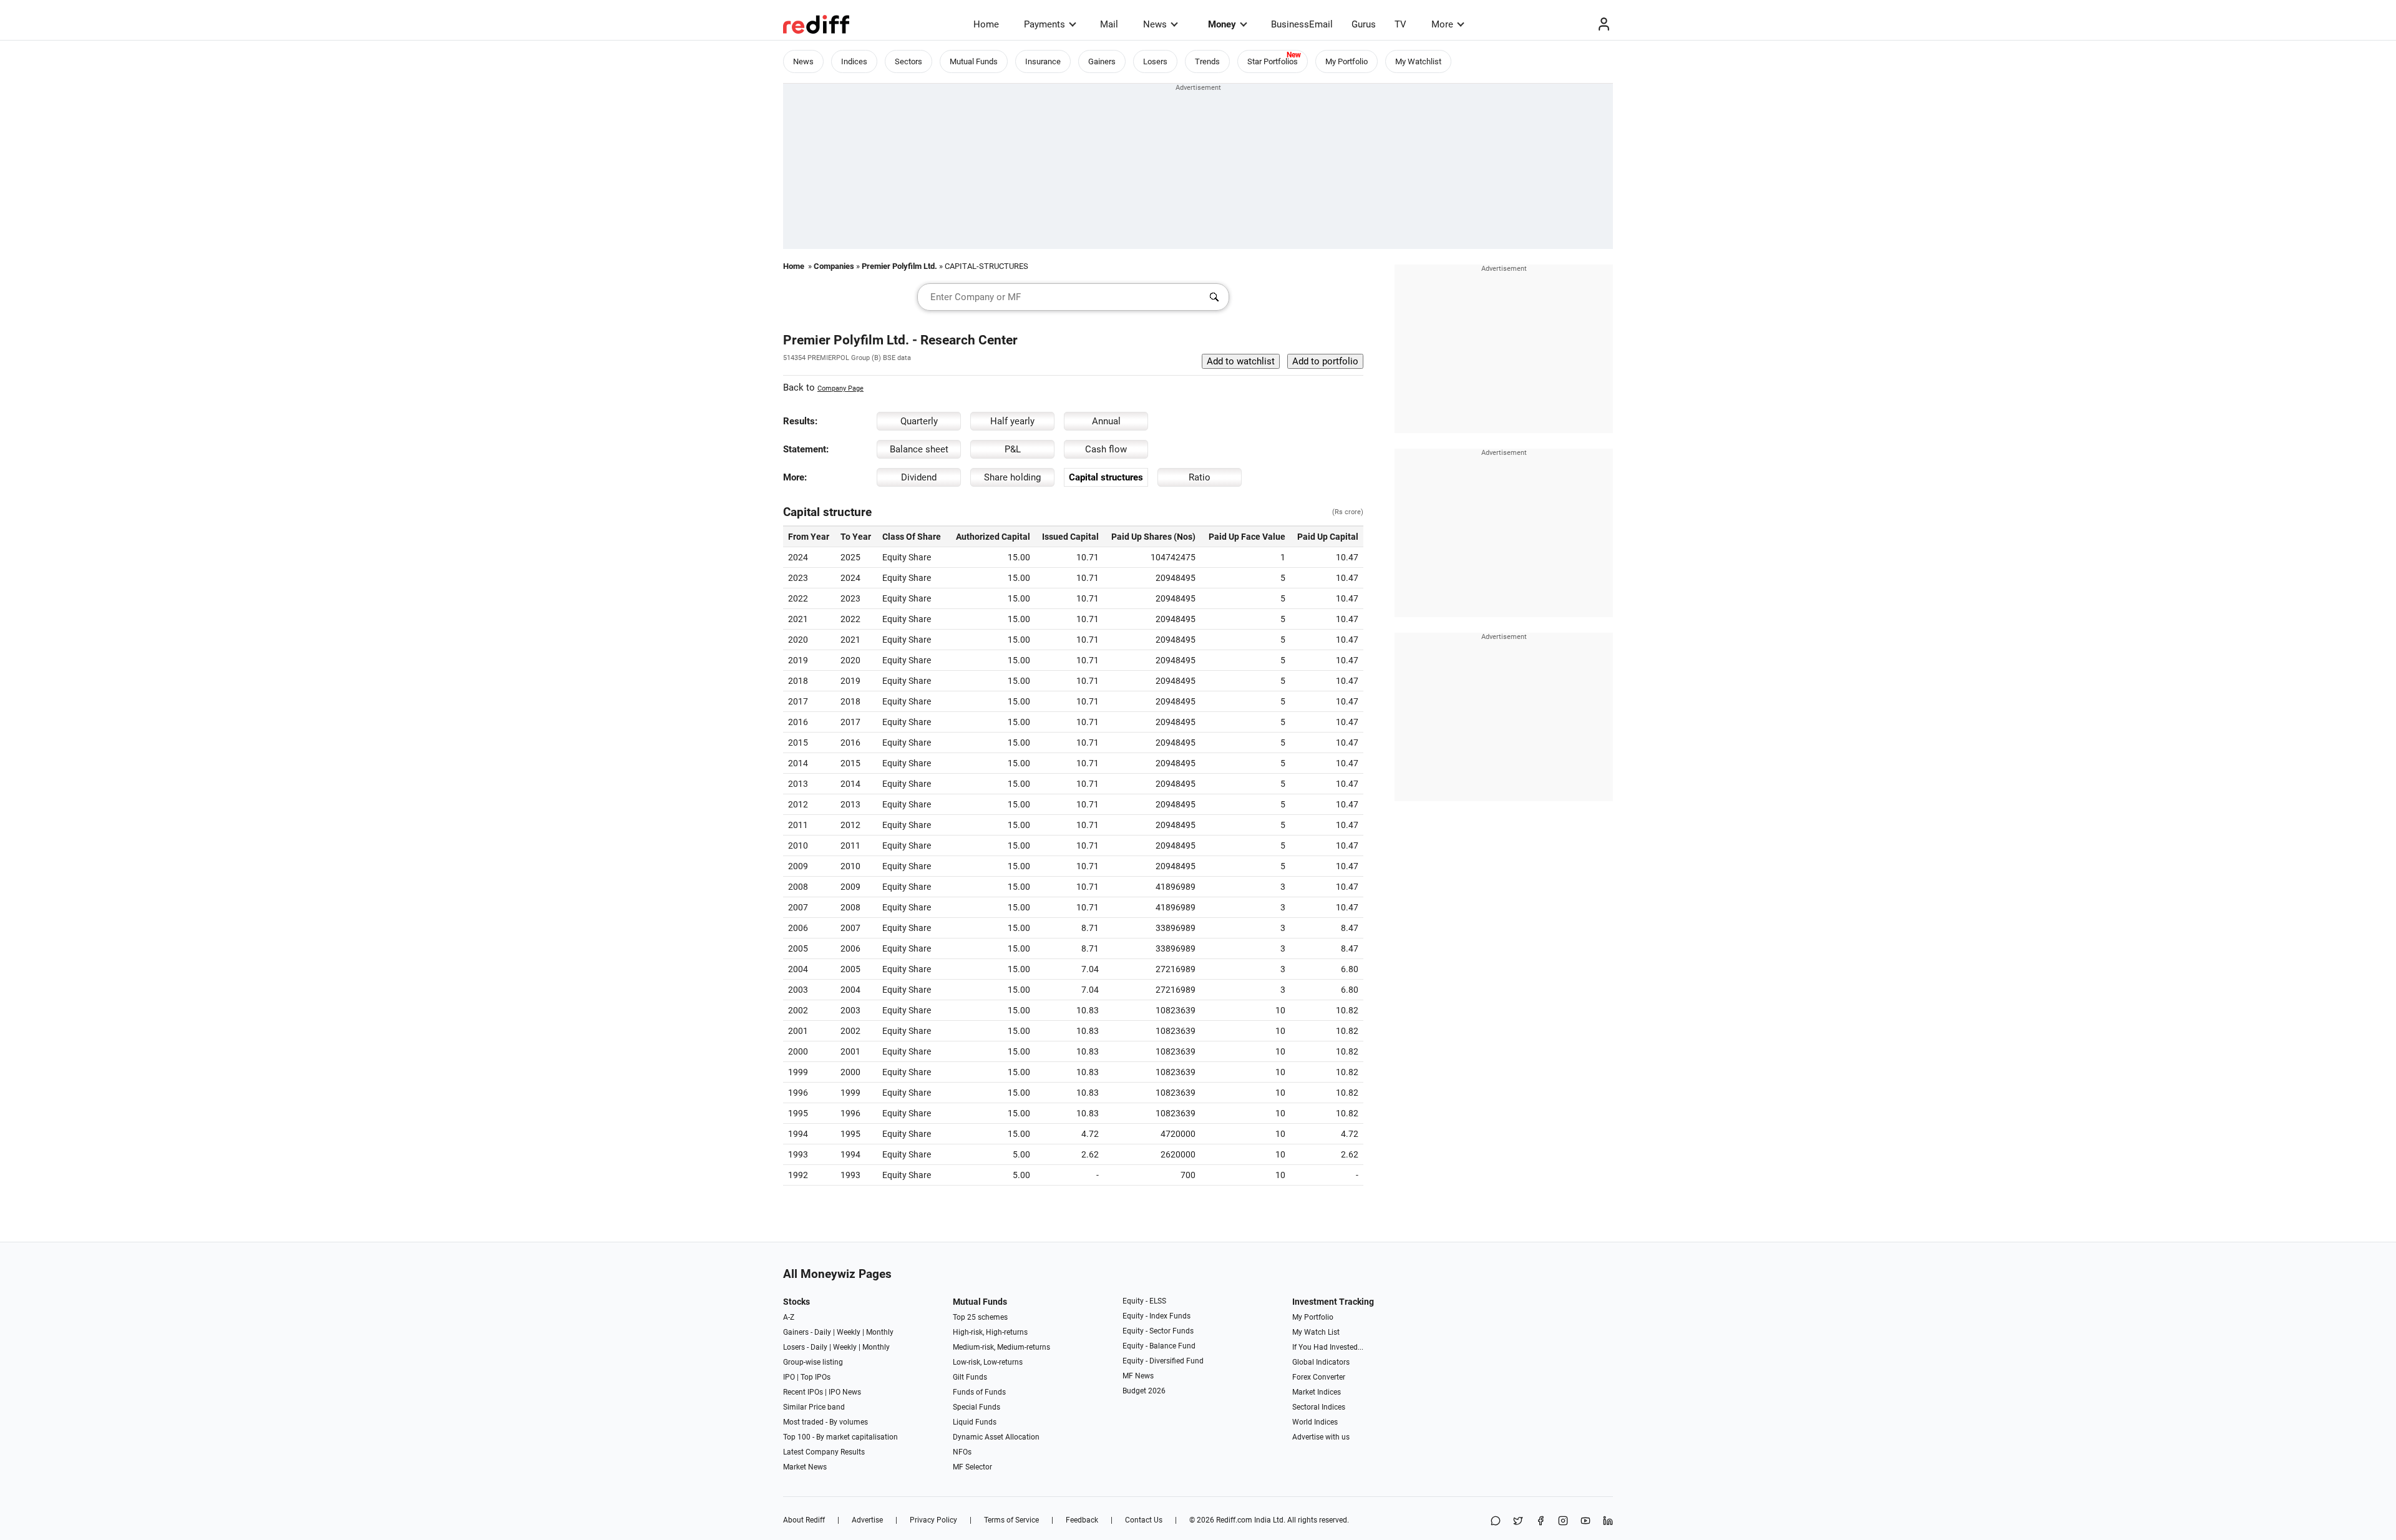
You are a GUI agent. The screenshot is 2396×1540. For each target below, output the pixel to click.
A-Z (789, 1317)
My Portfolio (1347, 61)
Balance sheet (919, 449)
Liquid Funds (975, 1422)
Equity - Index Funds (1157, 1316)
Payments (1045, 24)
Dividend (919, 477)
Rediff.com (1234, 1520)
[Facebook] (1541, 1522)
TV (1400, 24)
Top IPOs (816, 1377)
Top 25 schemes (980, 1317)
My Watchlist (1418, 61)
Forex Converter (1319, 1377)
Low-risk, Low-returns (988, 1362)
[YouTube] (1585, 1522)
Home (986, 24)
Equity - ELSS (1144, 1301)
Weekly (849, 1332)
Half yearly (1012, 421)
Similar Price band (814, 1407)
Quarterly (919, 421)
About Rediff (804, 1520)
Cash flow (1106, 449)
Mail (1109, 24)
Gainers (1102, 61)
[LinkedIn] (1608, 1522)
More (1442, 24)
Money (1222, 24)
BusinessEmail (1302, 24)
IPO (789, 1377)
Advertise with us (1321, 1437)
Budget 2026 (1144, 1391)
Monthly (880, 1332)
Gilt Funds (970, 1377)
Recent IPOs (803, 1392)
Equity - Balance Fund (1159, 1346)
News (1155, 24)
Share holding (1012, 477)
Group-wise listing (813, 1362)
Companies (834, 266)
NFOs (962, 1452)
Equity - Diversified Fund (1163, 1361)
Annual (1106, 421)
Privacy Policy (933, 1520)
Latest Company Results (824, 1452)
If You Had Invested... (1328, 1347)
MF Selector (972, 1467)
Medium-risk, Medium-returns (1001, 1347)
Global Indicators (1321, 1362)
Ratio (1200, 477)
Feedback (1082, 1520)
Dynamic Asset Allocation (996, 1437)
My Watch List (1316, 1332)
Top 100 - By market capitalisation (840, 1437)
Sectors (908, 61)
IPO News (845, 1392)
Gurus (1364, 24)
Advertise (867, 1520)
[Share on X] (1518, 1522)
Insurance (1043, 61)
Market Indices (1317, 1392)
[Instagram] (1563, 1522)
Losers (1155, 61)
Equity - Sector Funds (1158, 1331)
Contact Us (1144, 1520)
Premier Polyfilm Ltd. (899, 266)
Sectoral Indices (1319, 1407)
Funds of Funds (979, 1392)
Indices (854, 61)
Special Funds (976, 1407)
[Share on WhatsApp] (1496, 1522)
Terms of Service (1011, 1520)
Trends (1207, 61)
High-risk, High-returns (990, 1332)
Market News (805, 1467)
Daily (823, 1332)
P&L (1013, 449)
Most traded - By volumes (825, 1422)
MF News (1138, 1376)
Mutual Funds (974, 61)
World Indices (1315, 1422)
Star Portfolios (1273, 61)
